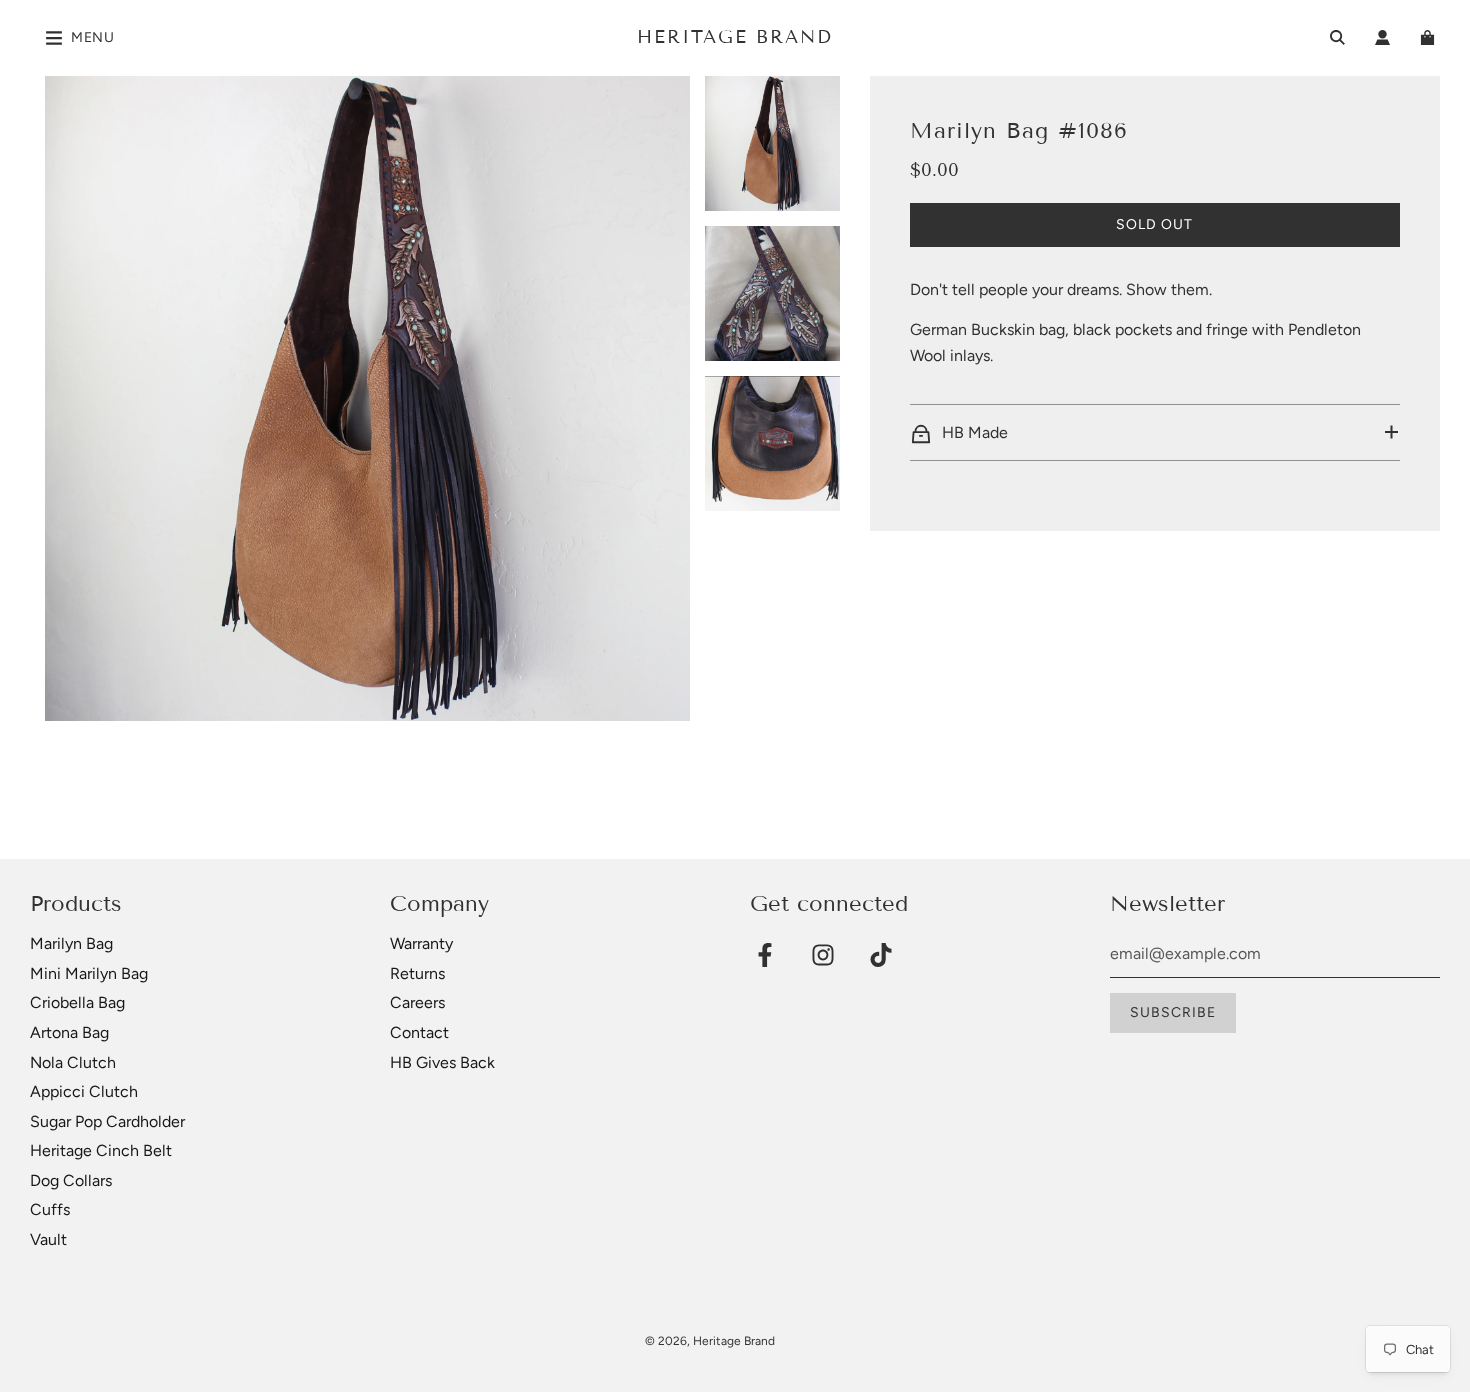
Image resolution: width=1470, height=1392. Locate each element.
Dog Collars (71, 1180)
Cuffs (50, 1209)
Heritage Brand (735, 37)
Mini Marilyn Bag (89, 973)
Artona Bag (69, 1032)
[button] (1155, 433)
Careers (417, 1002)
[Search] (1337, 37)
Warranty (421, 943)
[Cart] (1430, 37)
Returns (417, 973)
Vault (48, 1239)
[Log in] (1382, 37)
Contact (419, 1032)
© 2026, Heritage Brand (710, 1341)
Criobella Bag (77, 1002)
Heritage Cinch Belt (101, 1150)
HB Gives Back (442, 1062)
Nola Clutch (73, 1062)
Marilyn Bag (71, 943)
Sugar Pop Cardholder (107, 1121)
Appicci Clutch (84, 1091)
